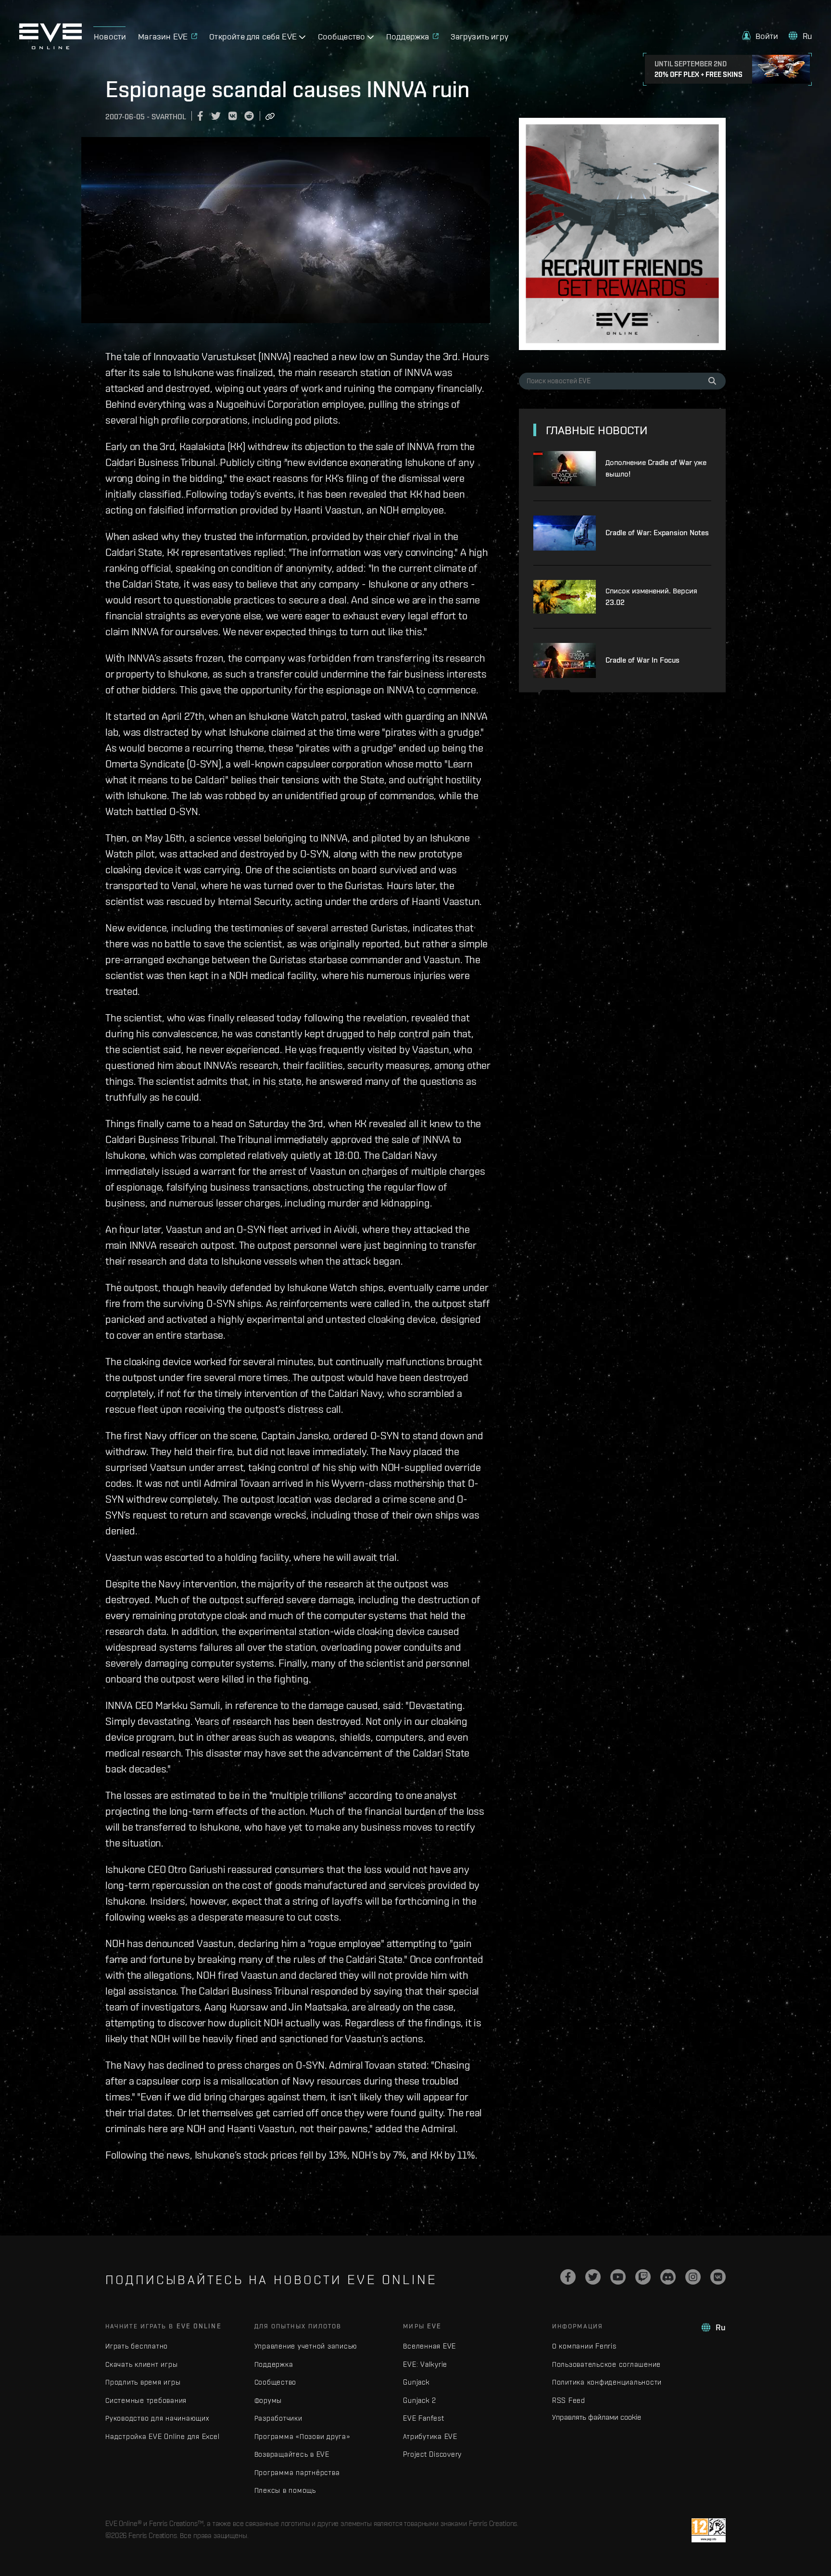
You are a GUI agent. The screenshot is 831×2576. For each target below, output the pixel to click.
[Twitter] (593, 2277)
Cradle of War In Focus (642, 660)
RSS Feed (569, 2400)
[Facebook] (568, 2277)
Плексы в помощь (285, 2490)
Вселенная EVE (429, 2346)
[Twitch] (643, 2277)
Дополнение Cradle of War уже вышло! (656, 468)
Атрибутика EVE (430, 2436)
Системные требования (146, 2400)
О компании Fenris (584, 2346)
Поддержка (274, 2364)
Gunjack (416, 2382)
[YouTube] (618, 2277)
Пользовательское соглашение (606, 2364)
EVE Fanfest (423, 2418)
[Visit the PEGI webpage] (709, 2530)
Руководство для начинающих (157, 2418)
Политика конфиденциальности (607, 2382)
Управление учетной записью (306, 2346)
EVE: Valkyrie (425, 2364)
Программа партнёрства (297, 2472)
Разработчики (278, 2418)
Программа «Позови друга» (302, 2436)
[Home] (50, 47)
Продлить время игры (143, 2382)
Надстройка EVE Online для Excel (162, 2436)
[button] (760, 36)
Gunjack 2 (420, 2400)
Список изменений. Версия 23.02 (651, 597)
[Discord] (668, 2277)
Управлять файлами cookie (597, 2417)
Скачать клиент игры (141, 2364)
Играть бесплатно (137, 2346)
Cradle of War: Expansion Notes (657, 533)
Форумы (268, 2400)
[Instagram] (693, 2277)
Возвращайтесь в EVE (292, 2454)
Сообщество (276, 2382)
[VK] (718, 2277)
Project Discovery (432, 2454)
